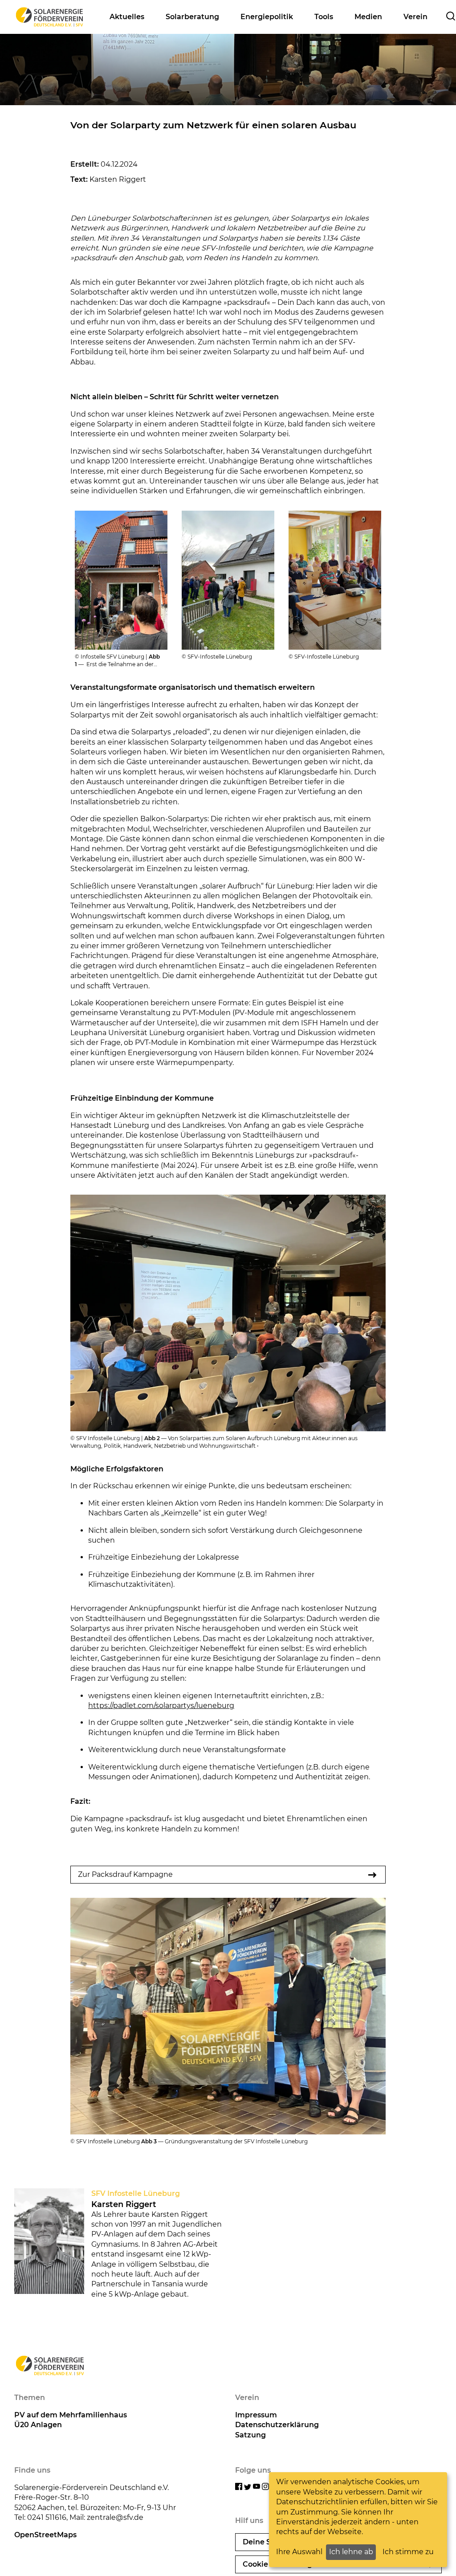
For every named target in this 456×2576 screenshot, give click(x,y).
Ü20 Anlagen (38, 2425)
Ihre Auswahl (299, 2552)
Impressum (256, 2415)
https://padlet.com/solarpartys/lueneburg (161, 1706)
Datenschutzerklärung (277, 2425)
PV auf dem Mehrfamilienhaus (71, 2415)
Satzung (250, 2435)
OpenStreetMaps (45, 2535)
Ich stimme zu (408, 2552)
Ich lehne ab (351, 2552)
